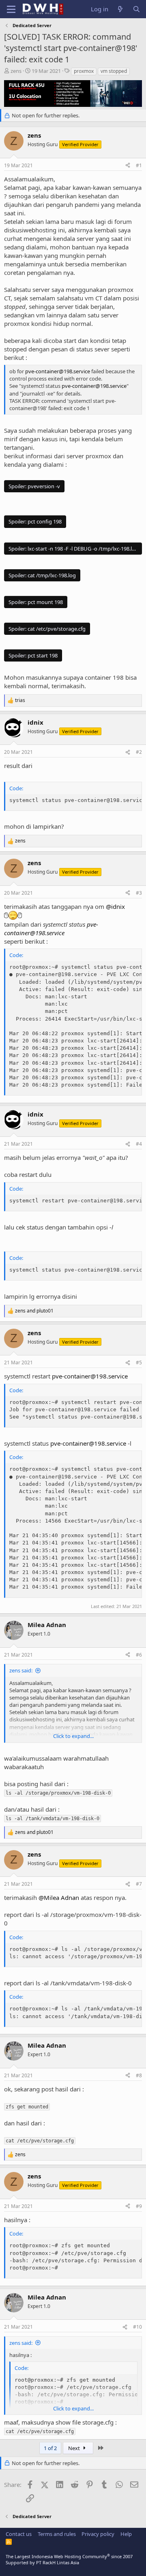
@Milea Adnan (59, 1897)
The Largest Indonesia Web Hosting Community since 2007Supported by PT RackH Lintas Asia (69, 2559)
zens (16, 71)
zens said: (21, 1670)
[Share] (128, 166)
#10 (137, 2327)
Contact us (19, 2534)
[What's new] (120, 9)
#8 (139, 2075)
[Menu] (11, 9)
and (34, 1311)
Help (126, 2534)
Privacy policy (98, 2534)
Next (75, 2448)
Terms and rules (57, 2534)
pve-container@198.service (58, 371)
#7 (139, 1884)
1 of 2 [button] (50, 2448)
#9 (139, 2206)
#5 (139, 1362)
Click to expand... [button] (73, 1736)
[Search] (136, 9)
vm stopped (114, 71)
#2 (139, 752)
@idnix (115, 906)
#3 (139, 893)
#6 (139, 1655)
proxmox (84, 71)
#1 (139, 165)
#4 (139, 1144)
